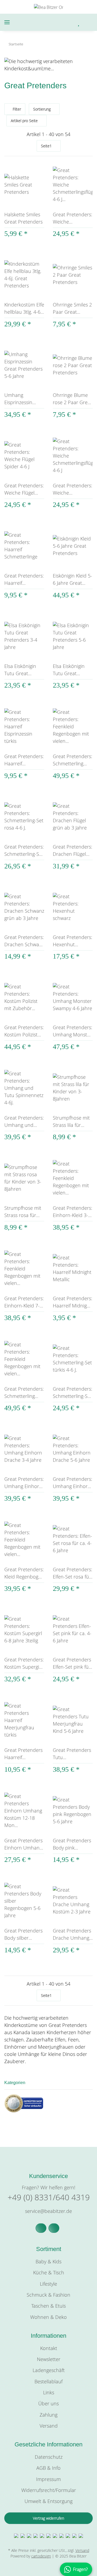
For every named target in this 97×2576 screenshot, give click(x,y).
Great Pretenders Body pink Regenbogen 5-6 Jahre (72, 1844)
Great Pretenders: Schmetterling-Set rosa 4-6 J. (24, 851)
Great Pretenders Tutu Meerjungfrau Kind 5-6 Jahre (72, 1754)
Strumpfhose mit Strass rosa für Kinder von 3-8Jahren (23, 1212)
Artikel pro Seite (24, 121)
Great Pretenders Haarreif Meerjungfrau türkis (23, 1754)
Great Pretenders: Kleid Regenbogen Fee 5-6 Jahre (24, 1573)
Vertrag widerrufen (48, 2518)
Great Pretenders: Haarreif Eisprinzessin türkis (24, 760)
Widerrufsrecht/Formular (49, 2490)
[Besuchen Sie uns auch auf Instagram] (54, 2228)
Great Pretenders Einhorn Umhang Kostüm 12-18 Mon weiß (23, 1844)
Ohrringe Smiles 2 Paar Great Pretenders (72, 308)
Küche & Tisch (49, 2272)
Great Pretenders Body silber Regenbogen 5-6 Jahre (23, 1934)
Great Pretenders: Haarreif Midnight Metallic (72, 1302)
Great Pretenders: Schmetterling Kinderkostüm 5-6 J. (24, 1393)
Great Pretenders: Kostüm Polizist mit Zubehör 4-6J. (24, 1031)
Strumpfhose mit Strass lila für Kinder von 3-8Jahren (71, 1122)
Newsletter (49, 2359)
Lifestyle (48, 2284)
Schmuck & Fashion (48, 2295)
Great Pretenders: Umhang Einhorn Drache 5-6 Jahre (72, 1483)
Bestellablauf (48, 2381)
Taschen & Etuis (48, 2306)
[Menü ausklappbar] (7, 22)
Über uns (48, 2403)
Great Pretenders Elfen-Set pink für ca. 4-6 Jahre (72, 1663)
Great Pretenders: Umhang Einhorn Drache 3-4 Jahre (24, 1483)
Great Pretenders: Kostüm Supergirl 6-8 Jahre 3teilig (24, 1663)
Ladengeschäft (49, 2370)
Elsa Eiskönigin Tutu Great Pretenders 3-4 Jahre (21, 670)
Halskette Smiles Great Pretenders (23, 218)
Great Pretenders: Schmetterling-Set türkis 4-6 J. (72, 1393)
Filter (16, 109)
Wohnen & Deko (48, 2317)
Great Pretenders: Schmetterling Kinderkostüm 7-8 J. (72, 760)
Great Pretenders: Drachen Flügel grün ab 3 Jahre (72, 851)
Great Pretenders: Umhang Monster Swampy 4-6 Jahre (72, 1031)
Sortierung (42, 109)
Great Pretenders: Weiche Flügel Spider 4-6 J (24, 489)
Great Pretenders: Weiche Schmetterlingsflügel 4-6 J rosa (73, 218)
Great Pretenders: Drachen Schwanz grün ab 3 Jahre (24, 941)
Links (49, 2392)
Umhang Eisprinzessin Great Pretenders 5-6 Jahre (23, 399)
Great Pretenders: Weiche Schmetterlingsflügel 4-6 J (73, 489)
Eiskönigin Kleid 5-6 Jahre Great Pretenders (72, 580)
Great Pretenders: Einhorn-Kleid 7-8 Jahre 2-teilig (24, 1302)
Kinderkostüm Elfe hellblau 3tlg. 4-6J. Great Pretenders (24, 308)
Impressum (48, 2479)
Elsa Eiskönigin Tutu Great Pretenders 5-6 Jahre (69, 670)
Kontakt (49, 2348)
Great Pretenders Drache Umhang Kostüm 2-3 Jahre (72, 1934)
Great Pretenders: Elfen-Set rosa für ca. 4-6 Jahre (72, 1573)
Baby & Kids (48, 2261)
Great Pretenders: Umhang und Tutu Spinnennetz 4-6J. (24, 1122)
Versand (49, 2426)
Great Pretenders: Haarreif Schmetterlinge (24, 580)
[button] (56, 22)
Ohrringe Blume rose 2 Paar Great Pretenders (72, 399)
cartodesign (41, 2556)
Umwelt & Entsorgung (48, 2501)
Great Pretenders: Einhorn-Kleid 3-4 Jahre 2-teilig (72, 1212)
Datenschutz (49, 2457)
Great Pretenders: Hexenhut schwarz (72, 941)
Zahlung (48, 2415)
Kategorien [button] (15, 2083)
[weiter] (88, 146)
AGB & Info (48, 2468)
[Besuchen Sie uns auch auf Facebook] (41, 2228)
